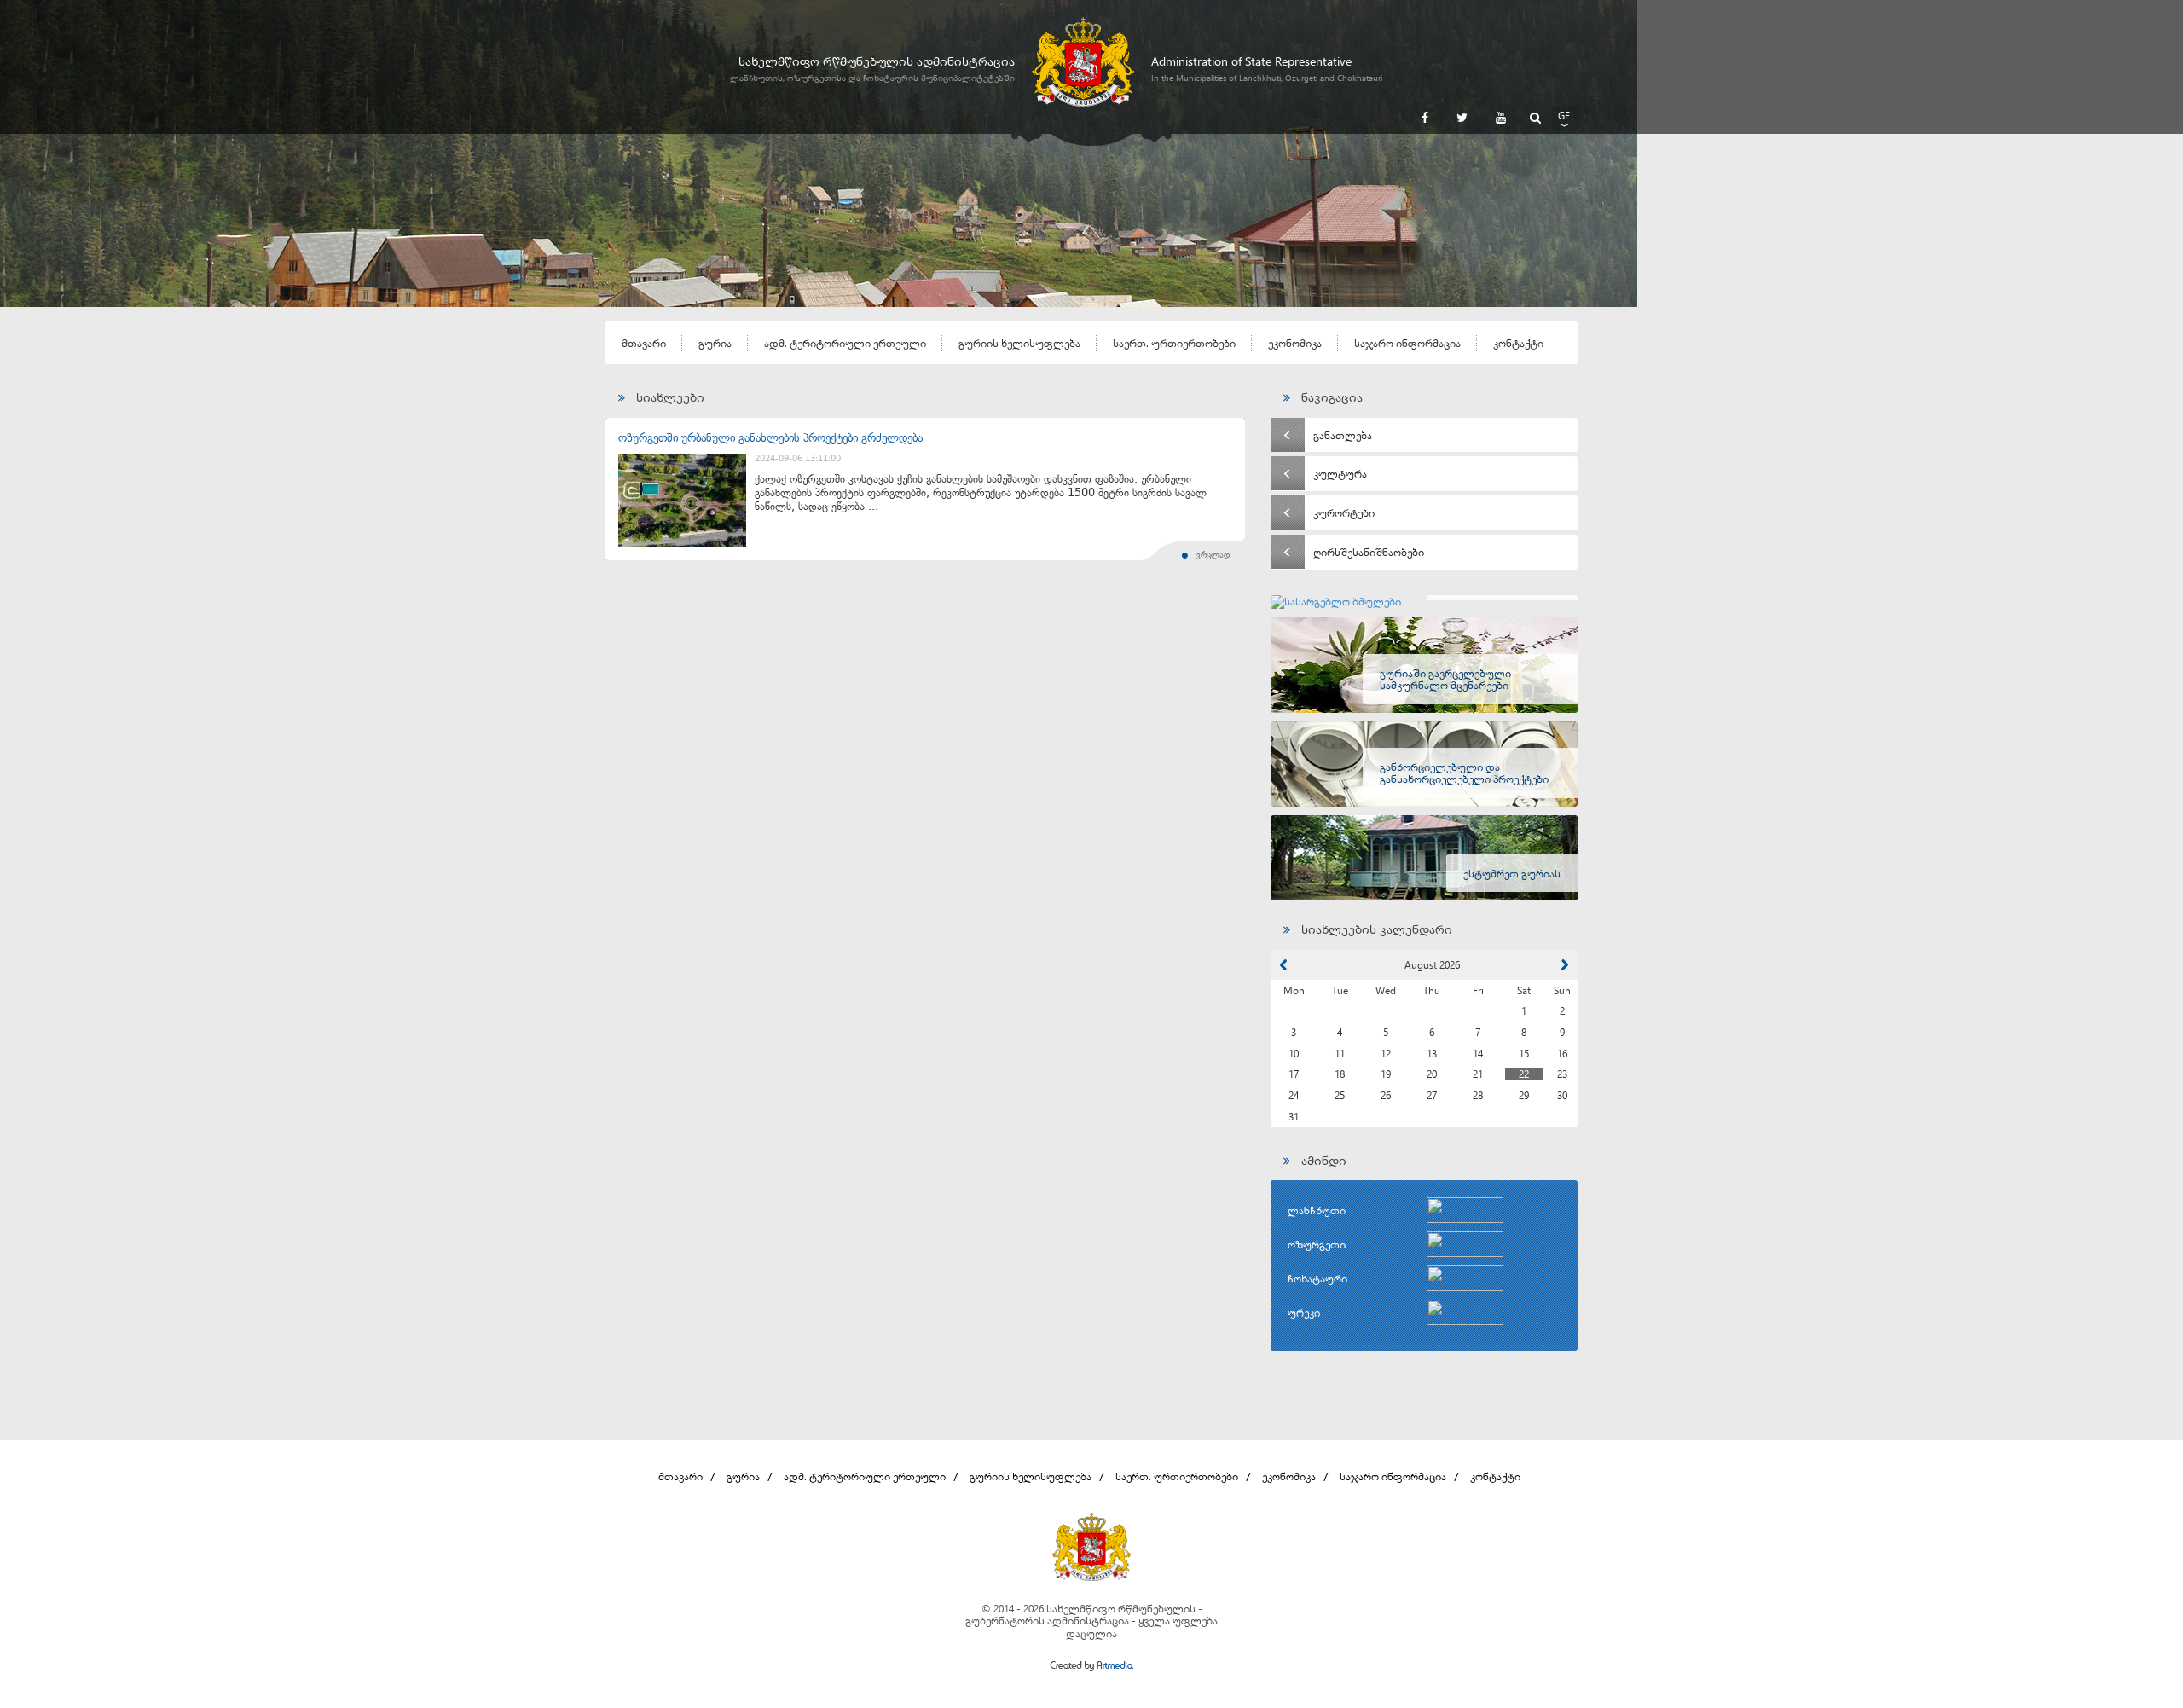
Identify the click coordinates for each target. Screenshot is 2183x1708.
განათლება (1343, 435)
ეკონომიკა (1295, 343)
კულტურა (1340, 473)
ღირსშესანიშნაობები (1369, 552)
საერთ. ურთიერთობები (1174, 343)
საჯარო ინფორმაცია (1407, 343)
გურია (715, 343)
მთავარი (644, 343)
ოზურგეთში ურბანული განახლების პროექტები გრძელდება (770, 438)
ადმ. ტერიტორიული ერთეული (845, 343)
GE (1564, 115)
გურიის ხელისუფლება (1019, 343)
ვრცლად (1213, 555)
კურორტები (1344, 512)
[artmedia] (1091, 1667)
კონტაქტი (1518, 343)
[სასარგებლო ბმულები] (1424, 602)
